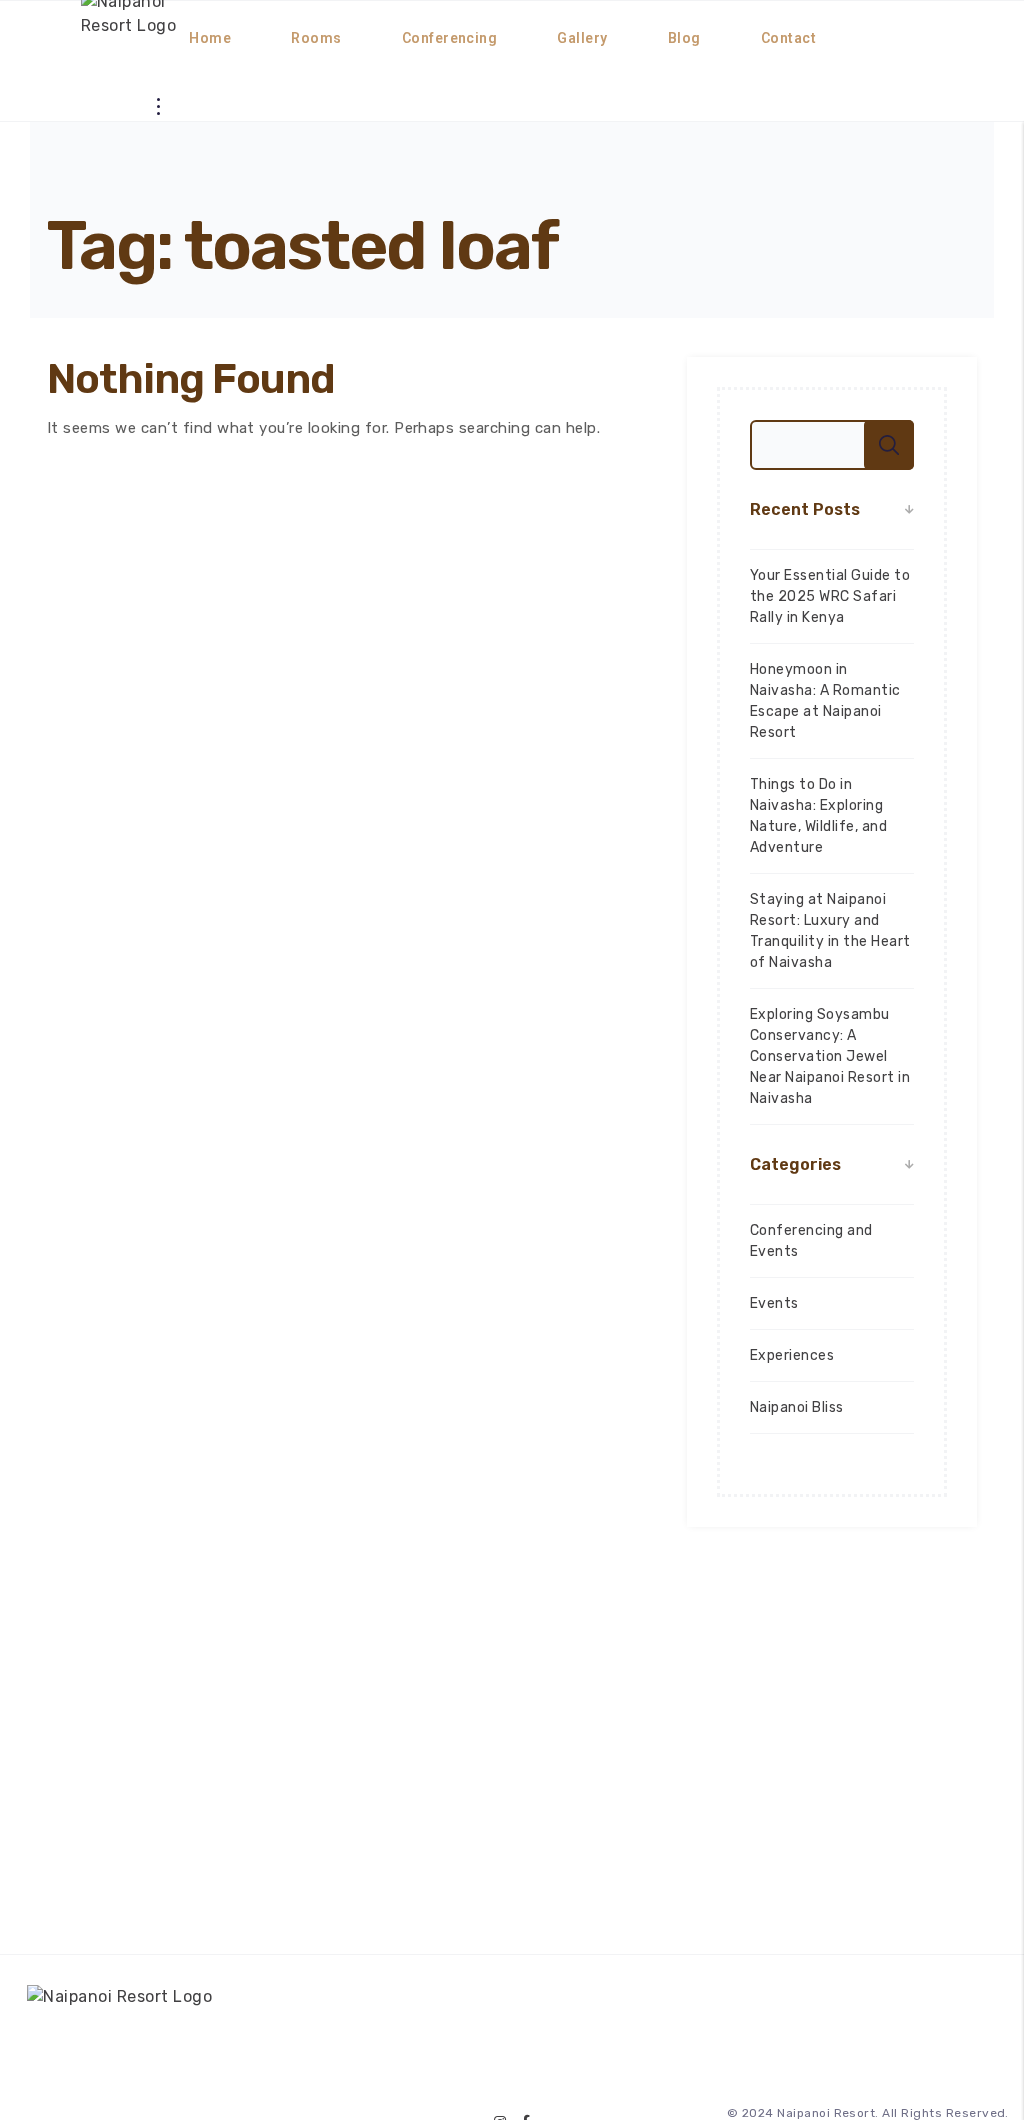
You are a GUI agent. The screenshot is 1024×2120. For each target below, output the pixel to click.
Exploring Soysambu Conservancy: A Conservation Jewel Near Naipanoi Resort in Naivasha (830, 1056)
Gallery (582, 38)
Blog (684, 38)
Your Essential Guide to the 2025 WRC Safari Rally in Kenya (830, 596)
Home (210, 38)
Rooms (316, 38)
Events (774, 1303)
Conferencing (450, 38)
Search (889, 445)
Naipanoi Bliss (797, 1407)
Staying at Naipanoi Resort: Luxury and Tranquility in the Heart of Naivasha (830, 931)
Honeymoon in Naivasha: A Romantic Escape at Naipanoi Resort (825, 701)
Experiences (792, 1355)
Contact (788, 38)
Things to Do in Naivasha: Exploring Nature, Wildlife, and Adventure (818, 816)
